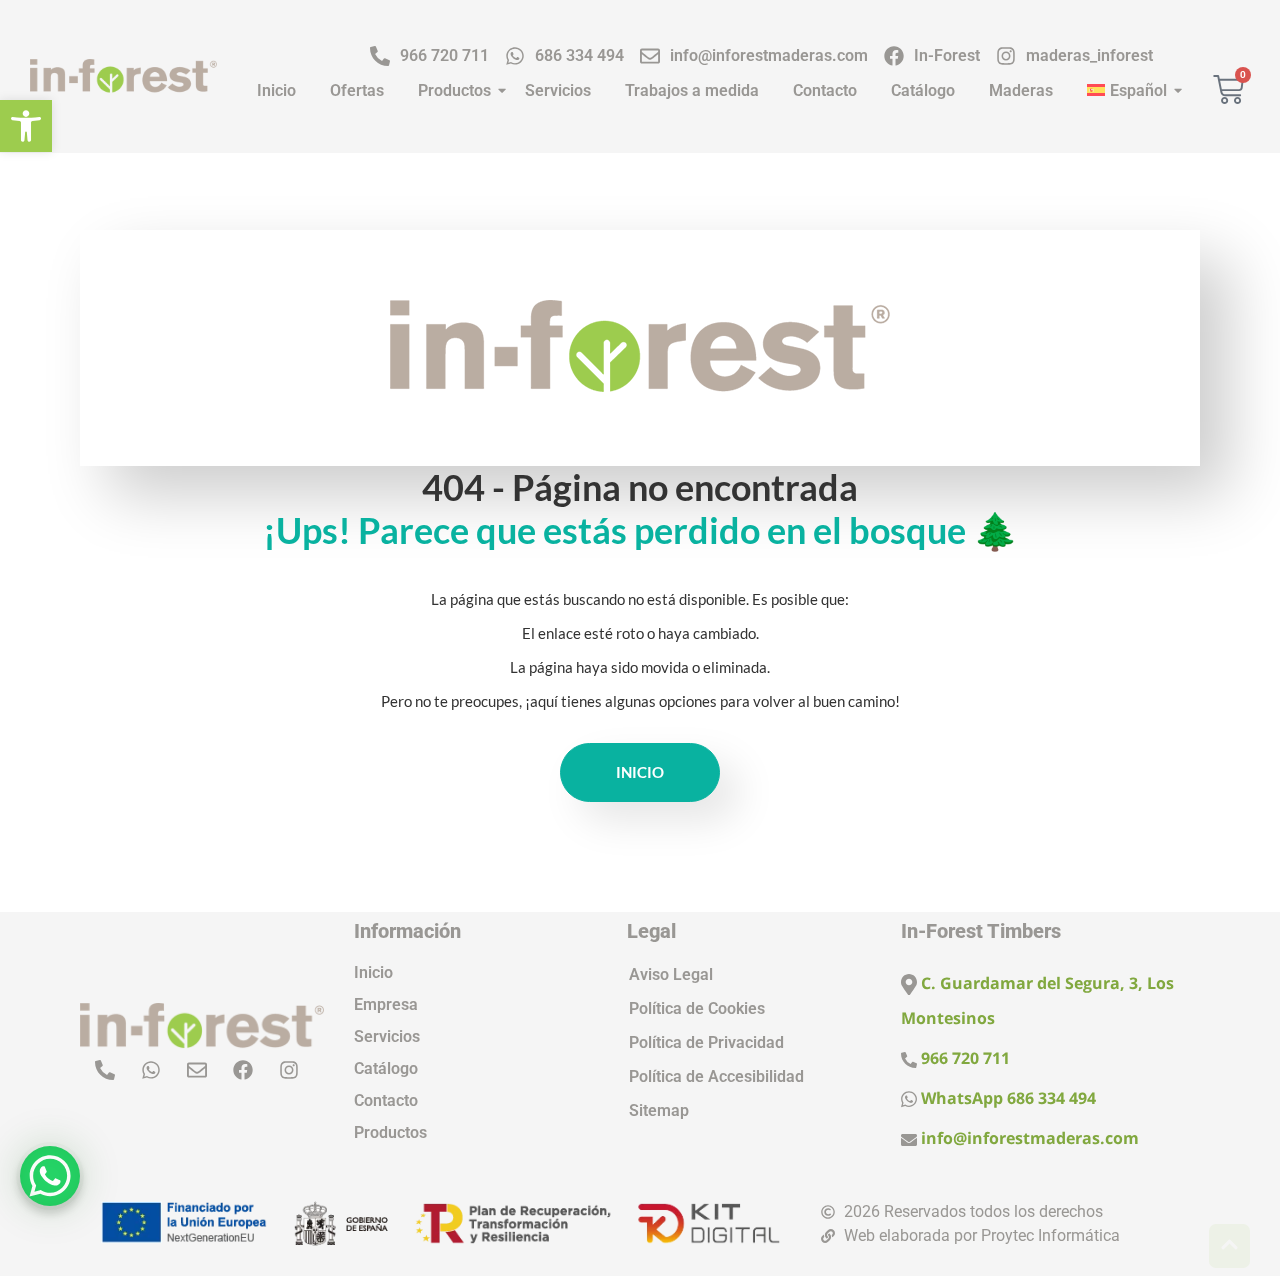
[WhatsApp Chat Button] (50, 1176)
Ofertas (357, 90)
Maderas (1021, 90)
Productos (454, 90)
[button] (26, 126)
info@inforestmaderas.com (1028, 1138)
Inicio (276, 90)
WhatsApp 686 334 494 (1006, 1098)
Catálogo (923, 90)
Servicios (558, 90)
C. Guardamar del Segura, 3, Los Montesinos (1037, 1000)
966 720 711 (963, 1058)
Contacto (825, 90)
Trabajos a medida (692, 90)
